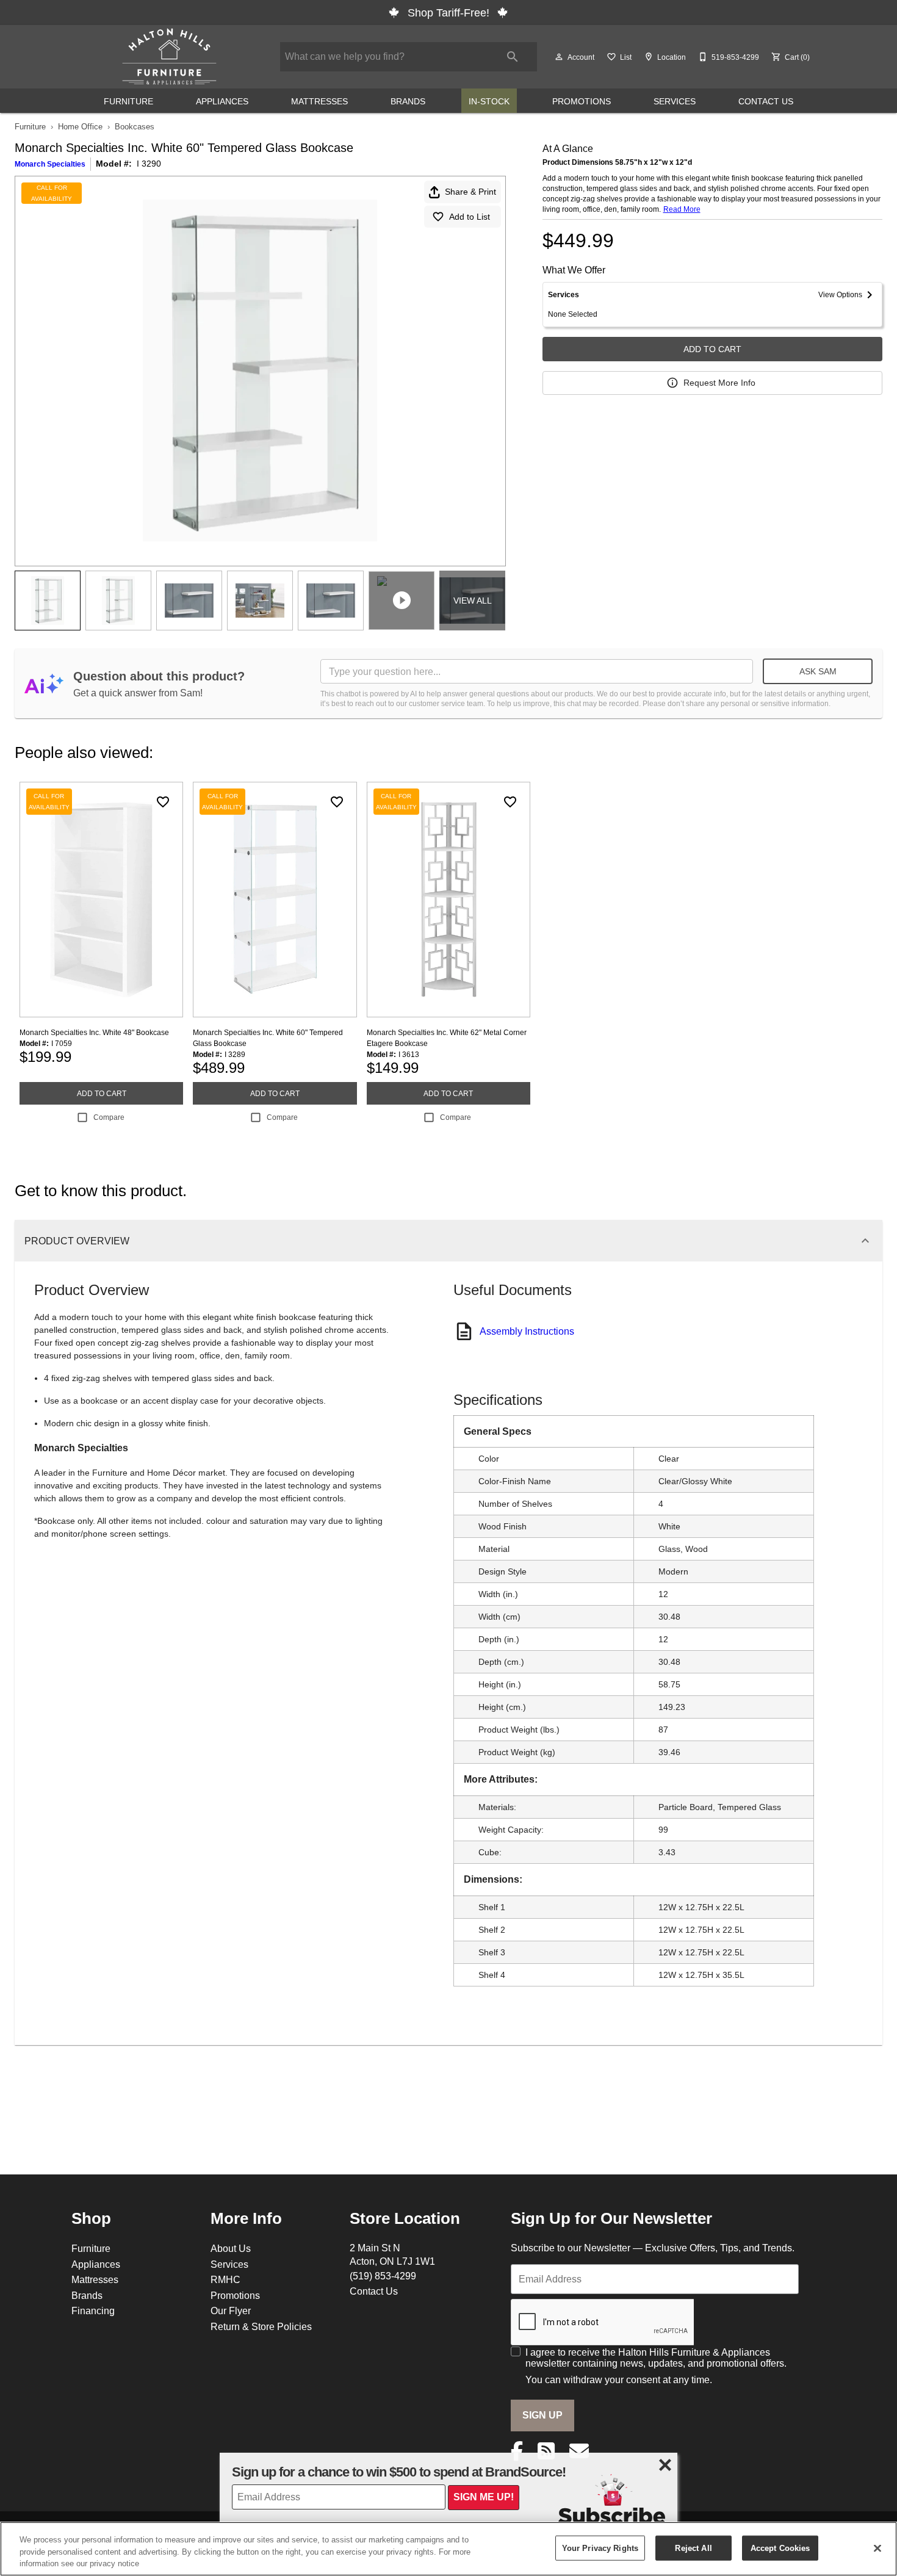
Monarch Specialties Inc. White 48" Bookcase (94, 1032)
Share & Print (470, 192)
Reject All (693, 2547)
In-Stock (489, 101)
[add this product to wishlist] (163, 802)
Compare (109, 1117)
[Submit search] (513, 57)
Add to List (470, 217)
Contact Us (766, 101)
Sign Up (542, 2415)
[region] (448, 2549)
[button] (559, 57)
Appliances (222, 101)
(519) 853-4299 (383, 2276)
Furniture (128, 101)
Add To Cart (712, 349)
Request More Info (719, 383)
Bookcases (135, 126)
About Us (231, 2248)
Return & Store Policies (261, 2326)
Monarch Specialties (50, 164)
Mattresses (319, 101)
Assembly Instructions (527, 1331)
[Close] (877, 2548)
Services (675, 101)
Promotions (582, 101)
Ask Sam (818, 671)
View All (473, 601)
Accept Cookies (780, 2547)
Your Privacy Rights (600, 2547)
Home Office (80, 126)
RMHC (225, 2279)
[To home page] (169, 57)
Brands (408, 101)
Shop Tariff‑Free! (448, 13)
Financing (93, 2311)
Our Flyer (231, 2311)
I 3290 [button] (149, 164)
